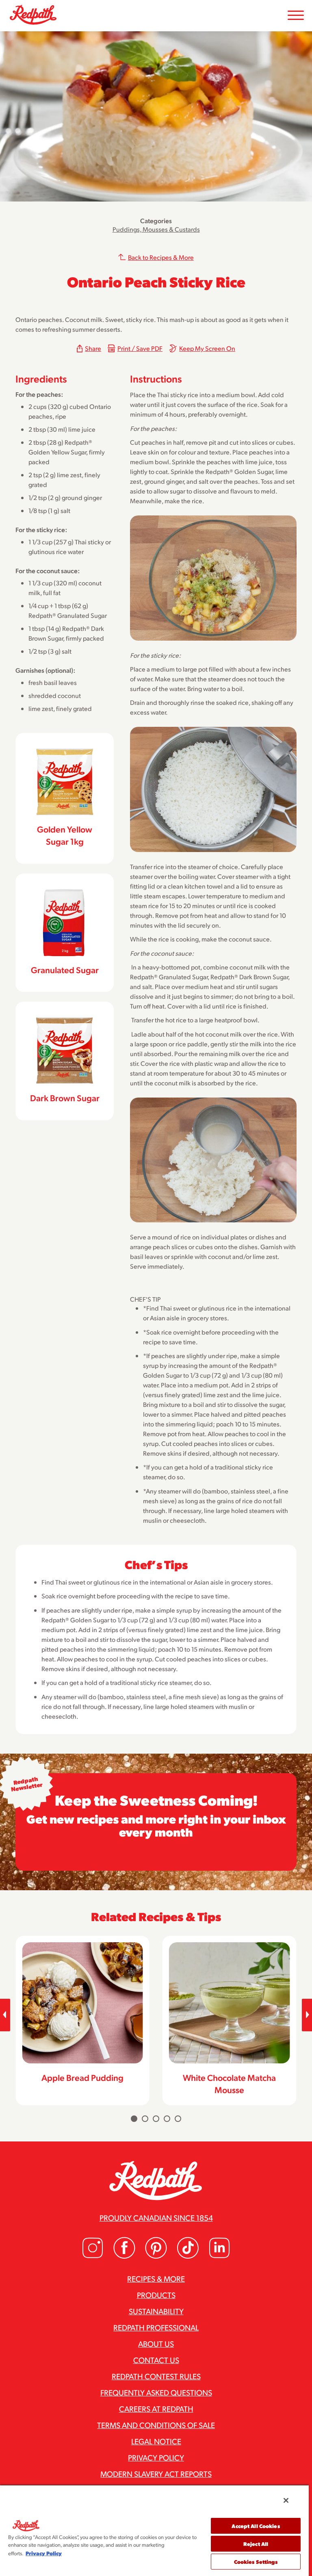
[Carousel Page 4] (167, 2119)
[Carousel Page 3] (156, 2119)
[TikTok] (188, 2256)
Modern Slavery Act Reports (156, 2474)
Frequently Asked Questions (156, 2392)
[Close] (286, 2500)
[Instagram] (93, 2256)
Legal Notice (156, 2441)
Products (156, 2295)
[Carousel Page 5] (178, 2119)
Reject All (256, 2544)
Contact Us (156, 2360)
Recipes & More (156, 2278)
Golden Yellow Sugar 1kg (65, 835)
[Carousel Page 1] (134, 2119)
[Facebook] (124, 2256)
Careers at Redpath (156, 2409)
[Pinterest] (156, 2256)
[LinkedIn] (219, 2256)
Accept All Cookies (256, 2526)
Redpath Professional (156, 2327)
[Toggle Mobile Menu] (296, 16)
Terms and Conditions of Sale (156, 2425)
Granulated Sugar (65, 970)
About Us (156, 2343)
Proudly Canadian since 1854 (156, 2217)
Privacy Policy (156, 2457)
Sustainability (156, 2311)
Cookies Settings (256, 2562)
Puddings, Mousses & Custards (156, 229)
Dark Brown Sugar (65, 1098)
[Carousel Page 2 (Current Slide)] (145, 2119)
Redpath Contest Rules (156, 2376)
